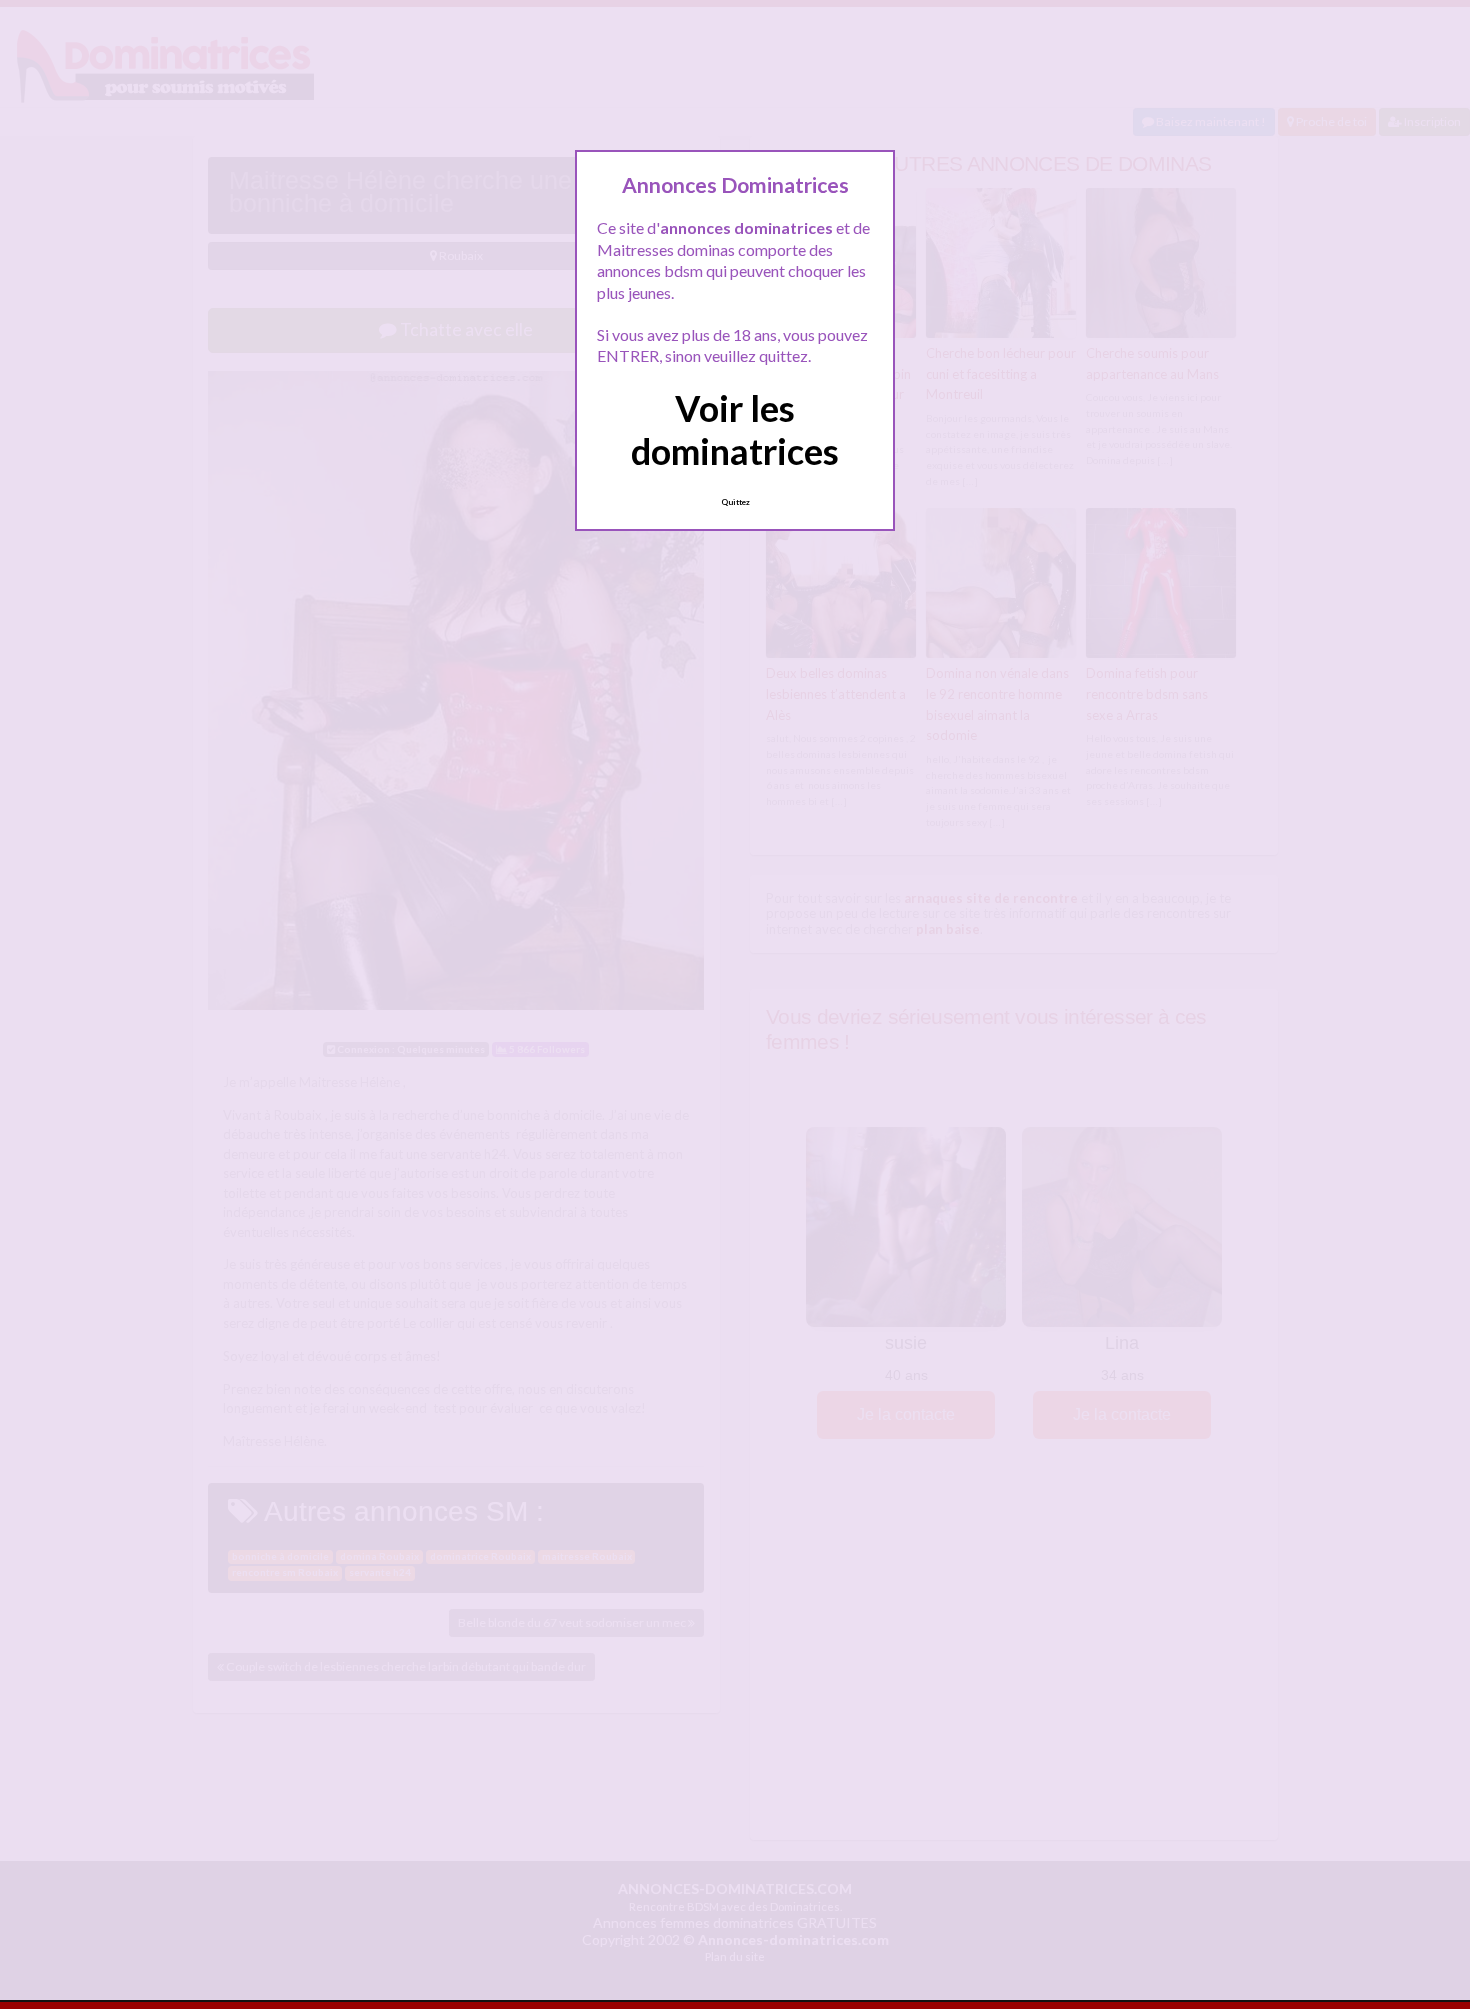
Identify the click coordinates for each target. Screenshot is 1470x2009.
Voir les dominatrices (735, 429)
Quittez (735, 502)
